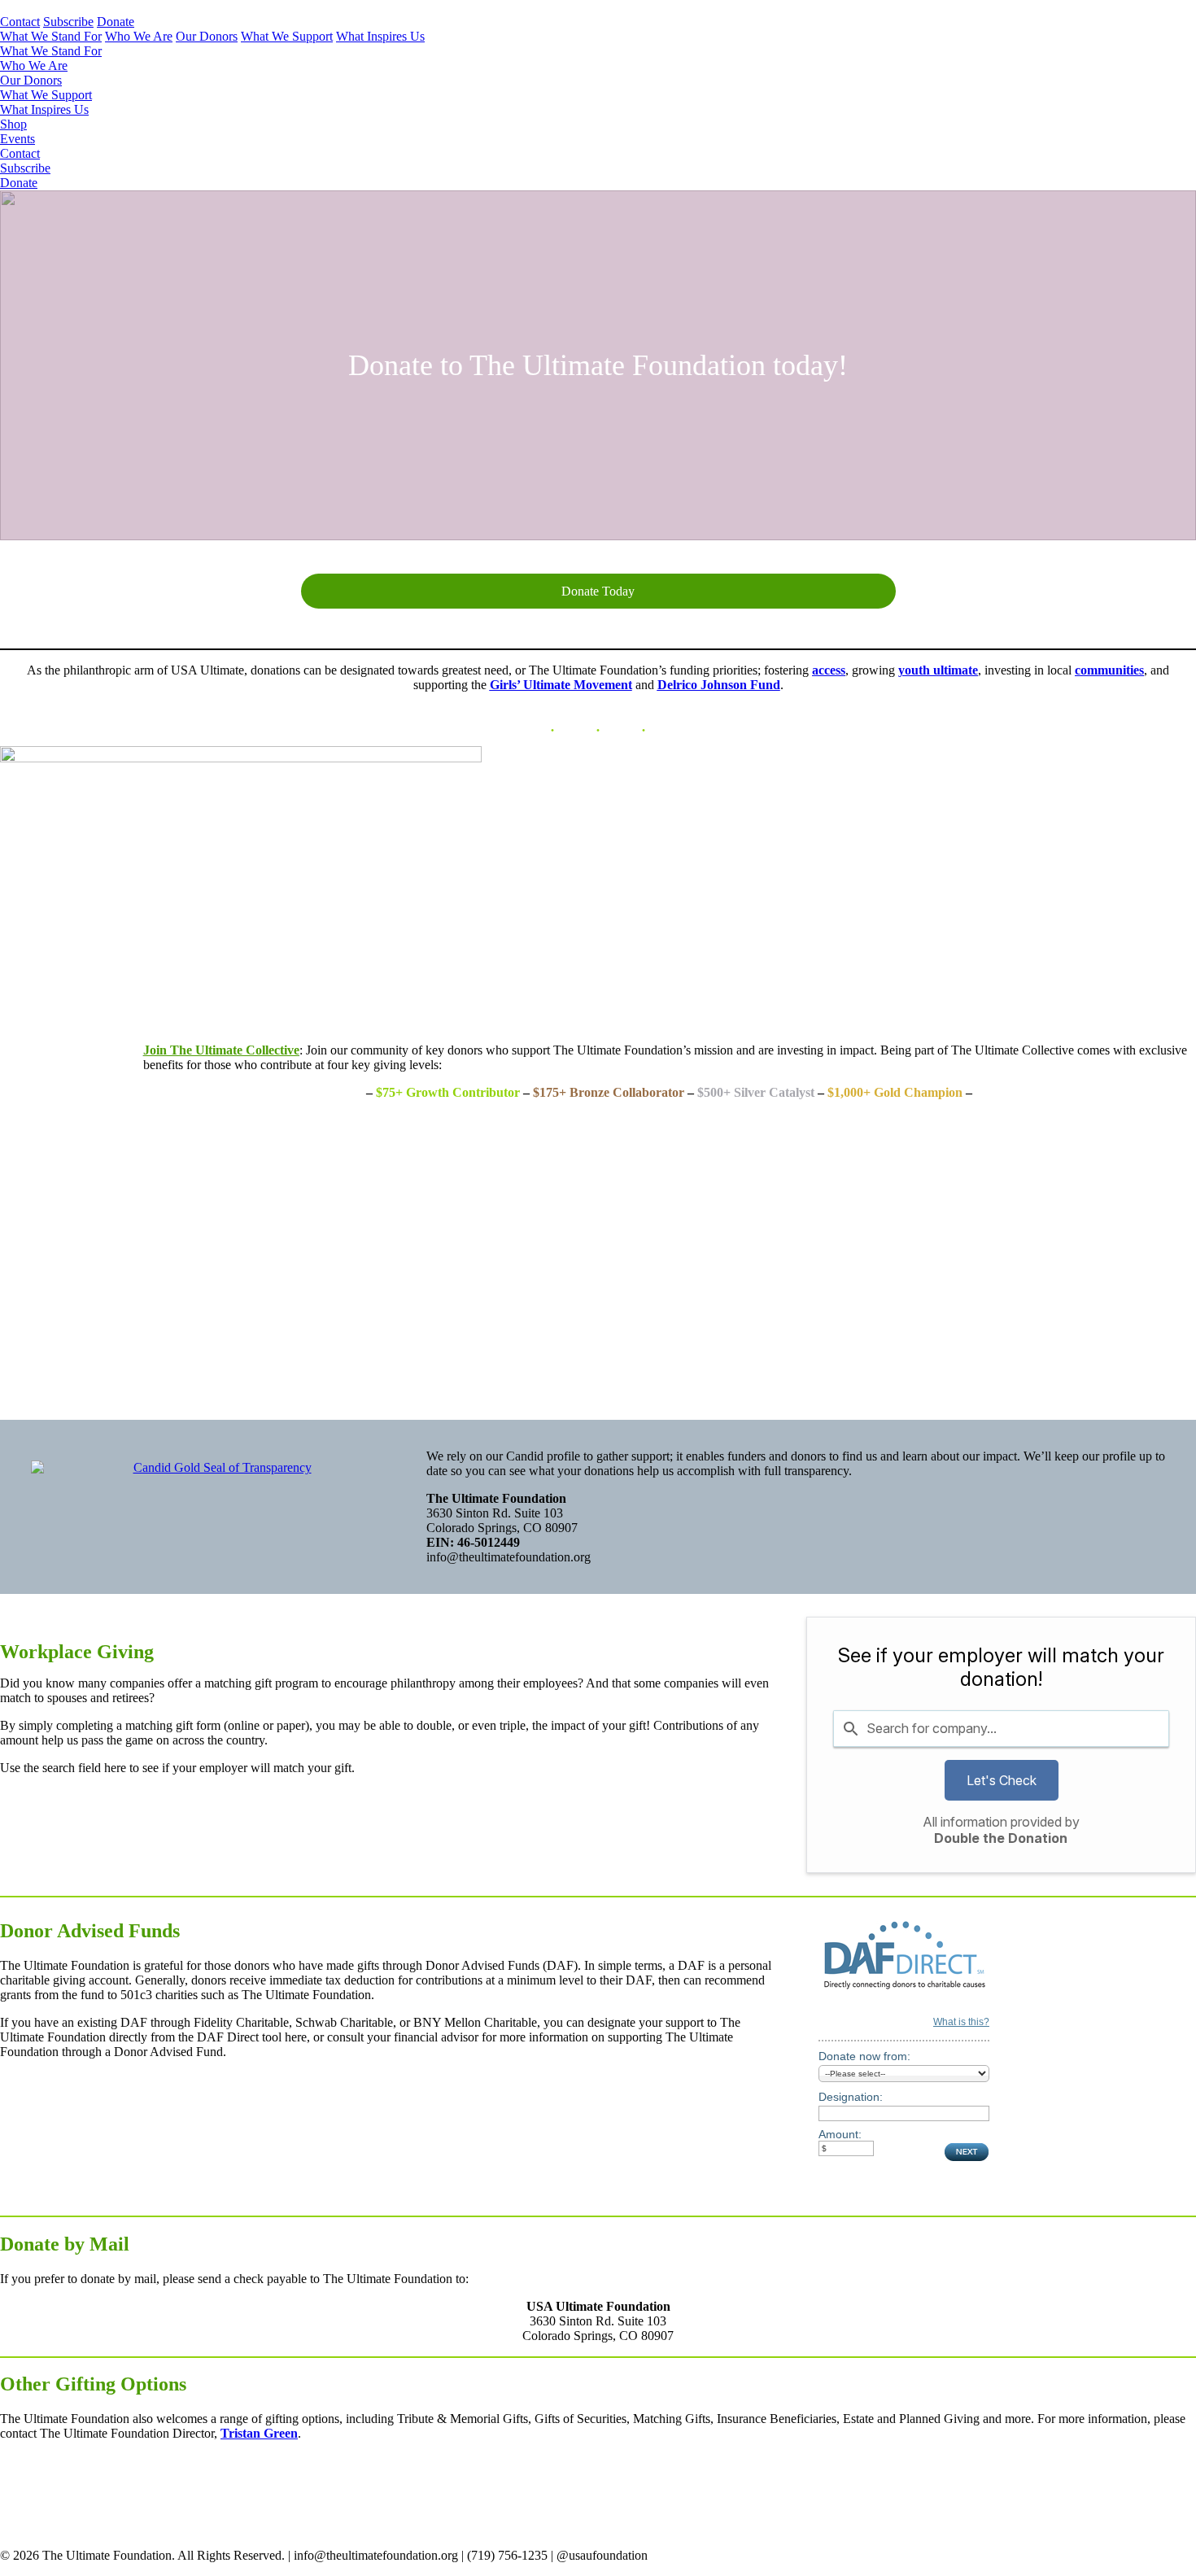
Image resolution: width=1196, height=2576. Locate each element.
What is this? (961, 2022)
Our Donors (207, 36)
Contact (20, 22)
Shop (13, 124)
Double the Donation (1001, 1838)
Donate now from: (864, 2056)
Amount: (840, 2134)
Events (17, 139)
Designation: (851, 2097)
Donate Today (598, 591)
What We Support (287, 36)
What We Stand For (51, 36)
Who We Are (139, 36)
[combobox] (1001, 1728)
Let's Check (1002, 1780)
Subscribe (68, 22)
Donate (116, 22)
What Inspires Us (380, 36)
